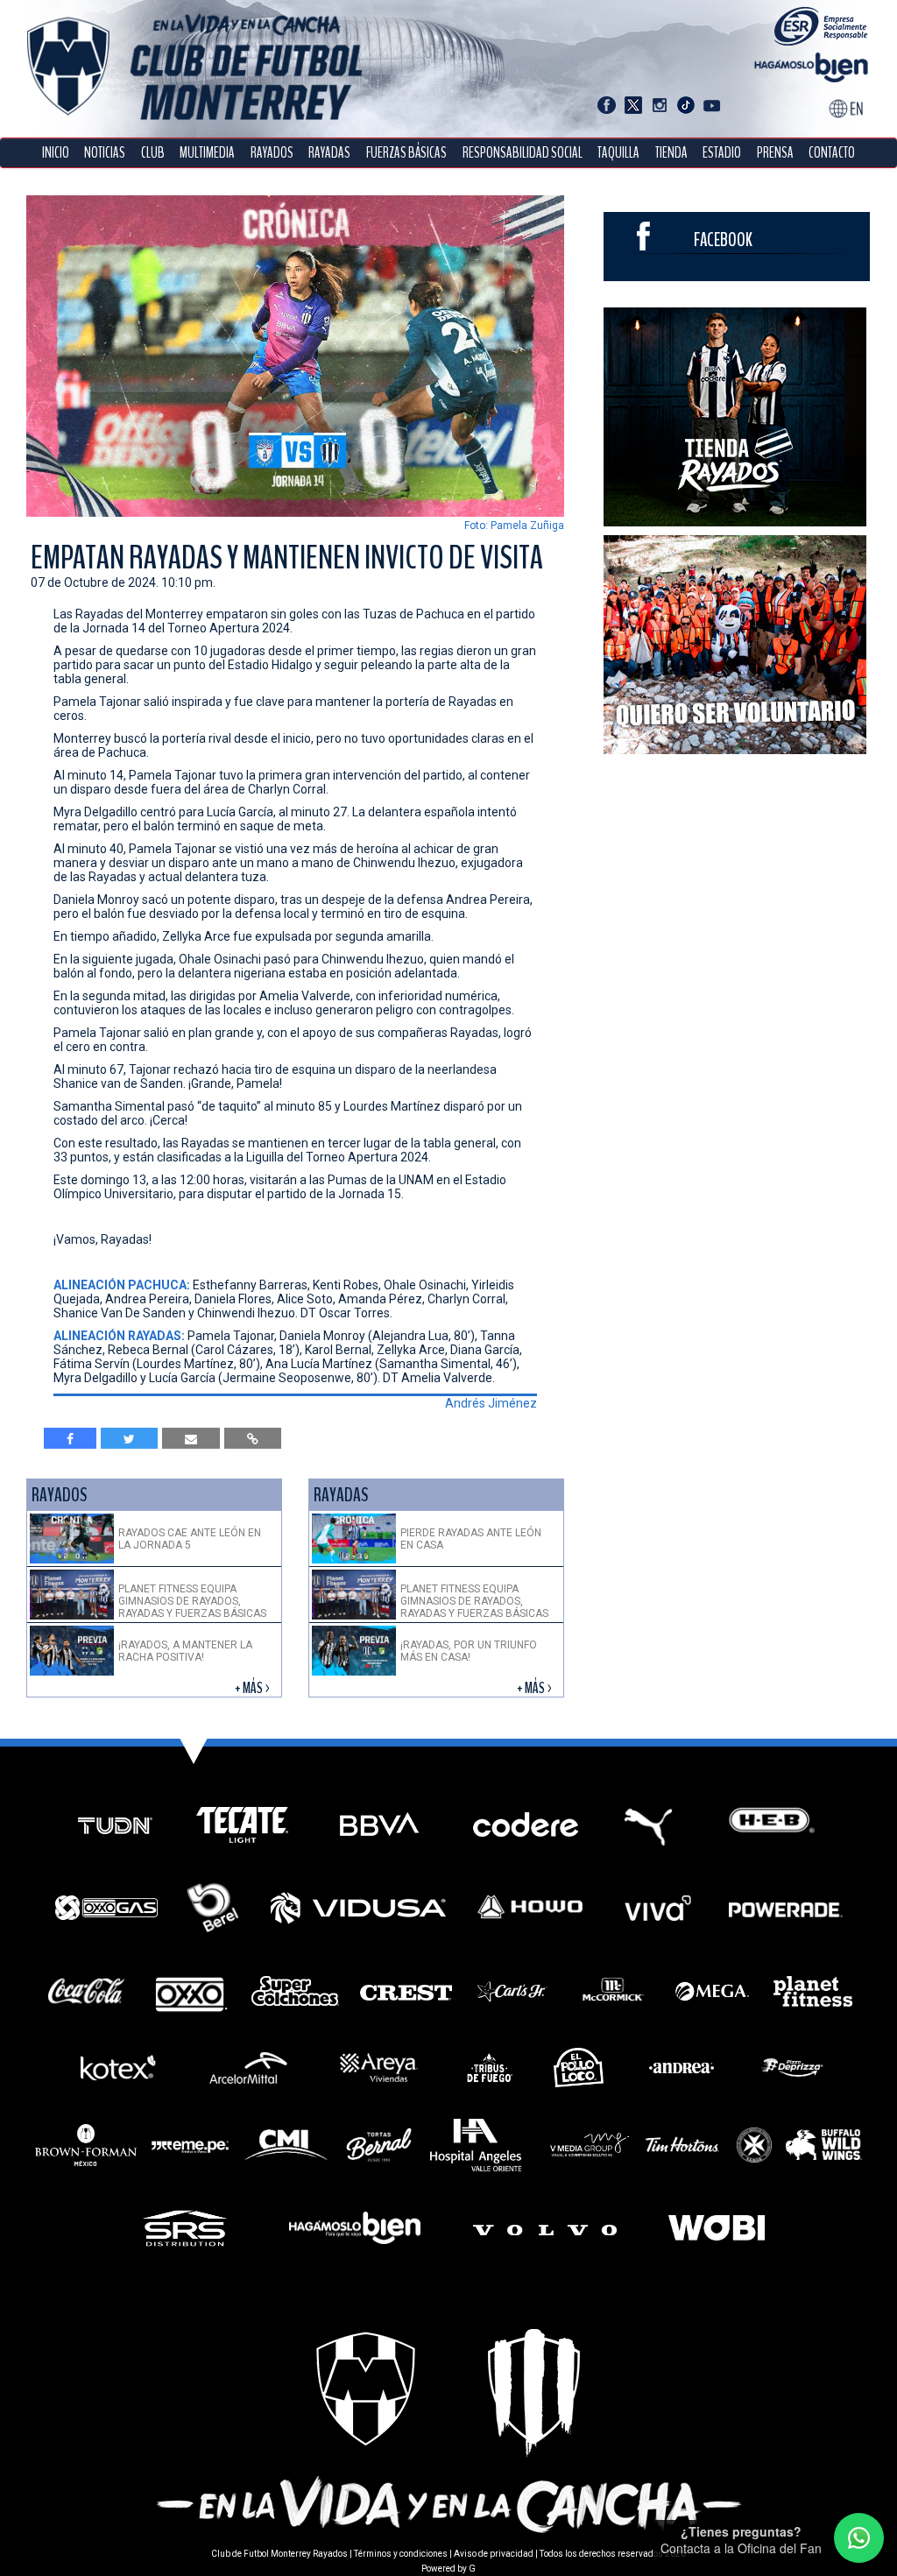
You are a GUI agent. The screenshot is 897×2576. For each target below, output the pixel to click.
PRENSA (775, 153)
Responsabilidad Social (523, 153)
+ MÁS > (254, 1688)
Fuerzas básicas (406, 153)
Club (153, 153)
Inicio (56, 153)
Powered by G (448, 2569)
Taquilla (618, 153)
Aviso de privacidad (494, 2554)
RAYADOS (272, 153)
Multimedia (207, 153)
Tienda (671, 153)
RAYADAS (329, 153)
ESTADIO (722, 153)
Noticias (105, 153)
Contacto (832, 153)
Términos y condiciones (401, 2554)
